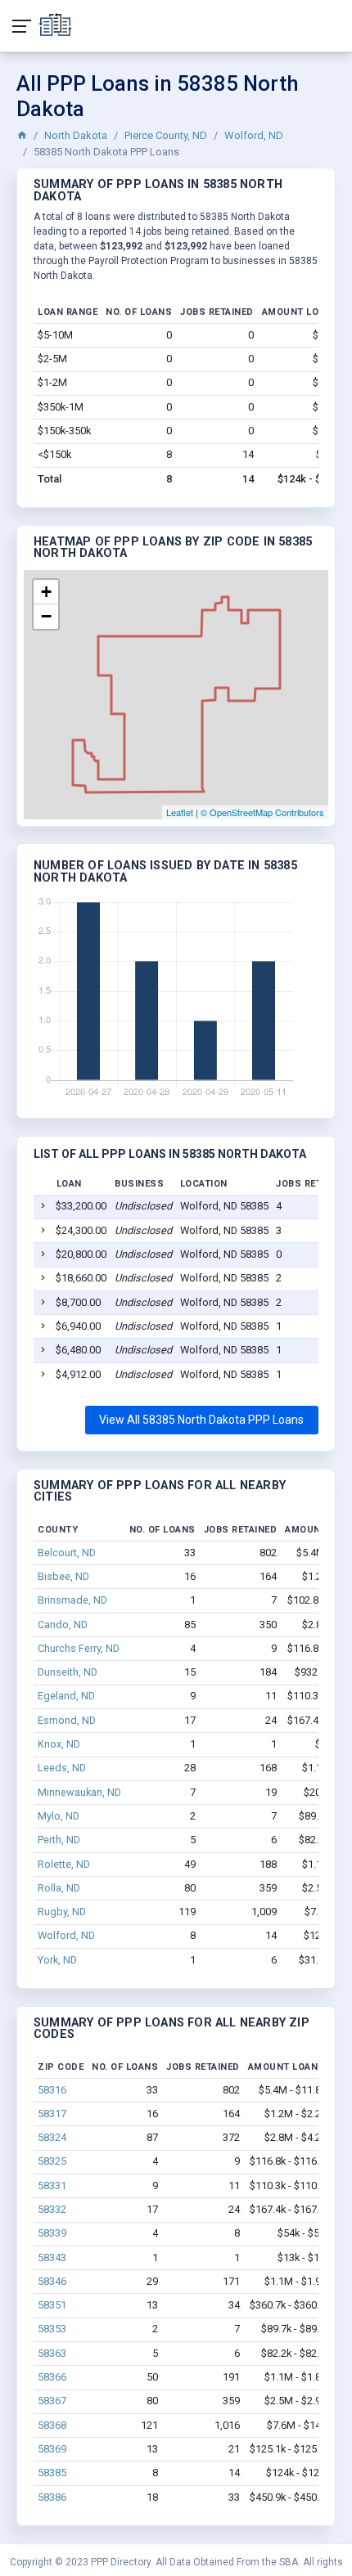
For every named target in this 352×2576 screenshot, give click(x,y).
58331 (52, 2186)
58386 (52, 2497)
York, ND (57, 1960)
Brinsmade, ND (72, 1600)
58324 (52, 2137)
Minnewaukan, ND (79, 1792)
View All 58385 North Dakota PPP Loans (201, 1420)
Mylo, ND (59, 1816)
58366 (52, 2377)
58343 (52, 2257)
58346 (52, 2281)
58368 (52, 2425)
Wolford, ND (254, 135)
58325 (52, 2161)
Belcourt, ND (67, 1553)
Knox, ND (59, 1744)
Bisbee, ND (63, 1576)
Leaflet (180, 812)
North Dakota (76, 135)
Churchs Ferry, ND (79, 1648)
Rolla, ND (59, 1888)
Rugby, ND (62, 1912)
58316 (52, 2090)
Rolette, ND (64, 1864)
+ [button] (46, 592)
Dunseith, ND (68, 1672)
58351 (52, 2305)
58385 (52, 2473)
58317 (52, 2114)
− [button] (46, 616)
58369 (52, 2449)
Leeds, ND (62, 1768)
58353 (52, 2329)
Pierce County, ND (166, 135)
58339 (52, 2233)
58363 (52, 2353)
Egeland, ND (66, 1696)
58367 (52, 2401)
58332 (52, 2209)
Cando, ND (63, 1625)
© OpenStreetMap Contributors (262, 812)
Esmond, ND (67, 1720)
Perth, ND (59, 1840)
